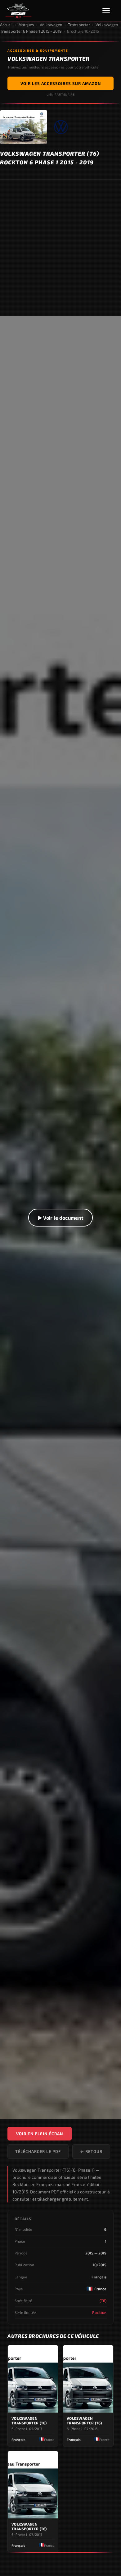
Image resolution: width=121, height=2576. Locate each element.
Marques (26, 25)
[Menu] (109, 11)
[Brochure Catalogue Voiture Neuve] (18, 11)
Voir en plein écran (40, 2134)
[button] (60, 1218)
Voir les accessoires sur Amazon (61, 83)
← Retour (91, 2151)
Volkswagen (51, 25)
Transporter (79, 25)
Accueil (6, 25)
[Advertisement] (60, 248)
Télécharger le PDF (38, 2151)
